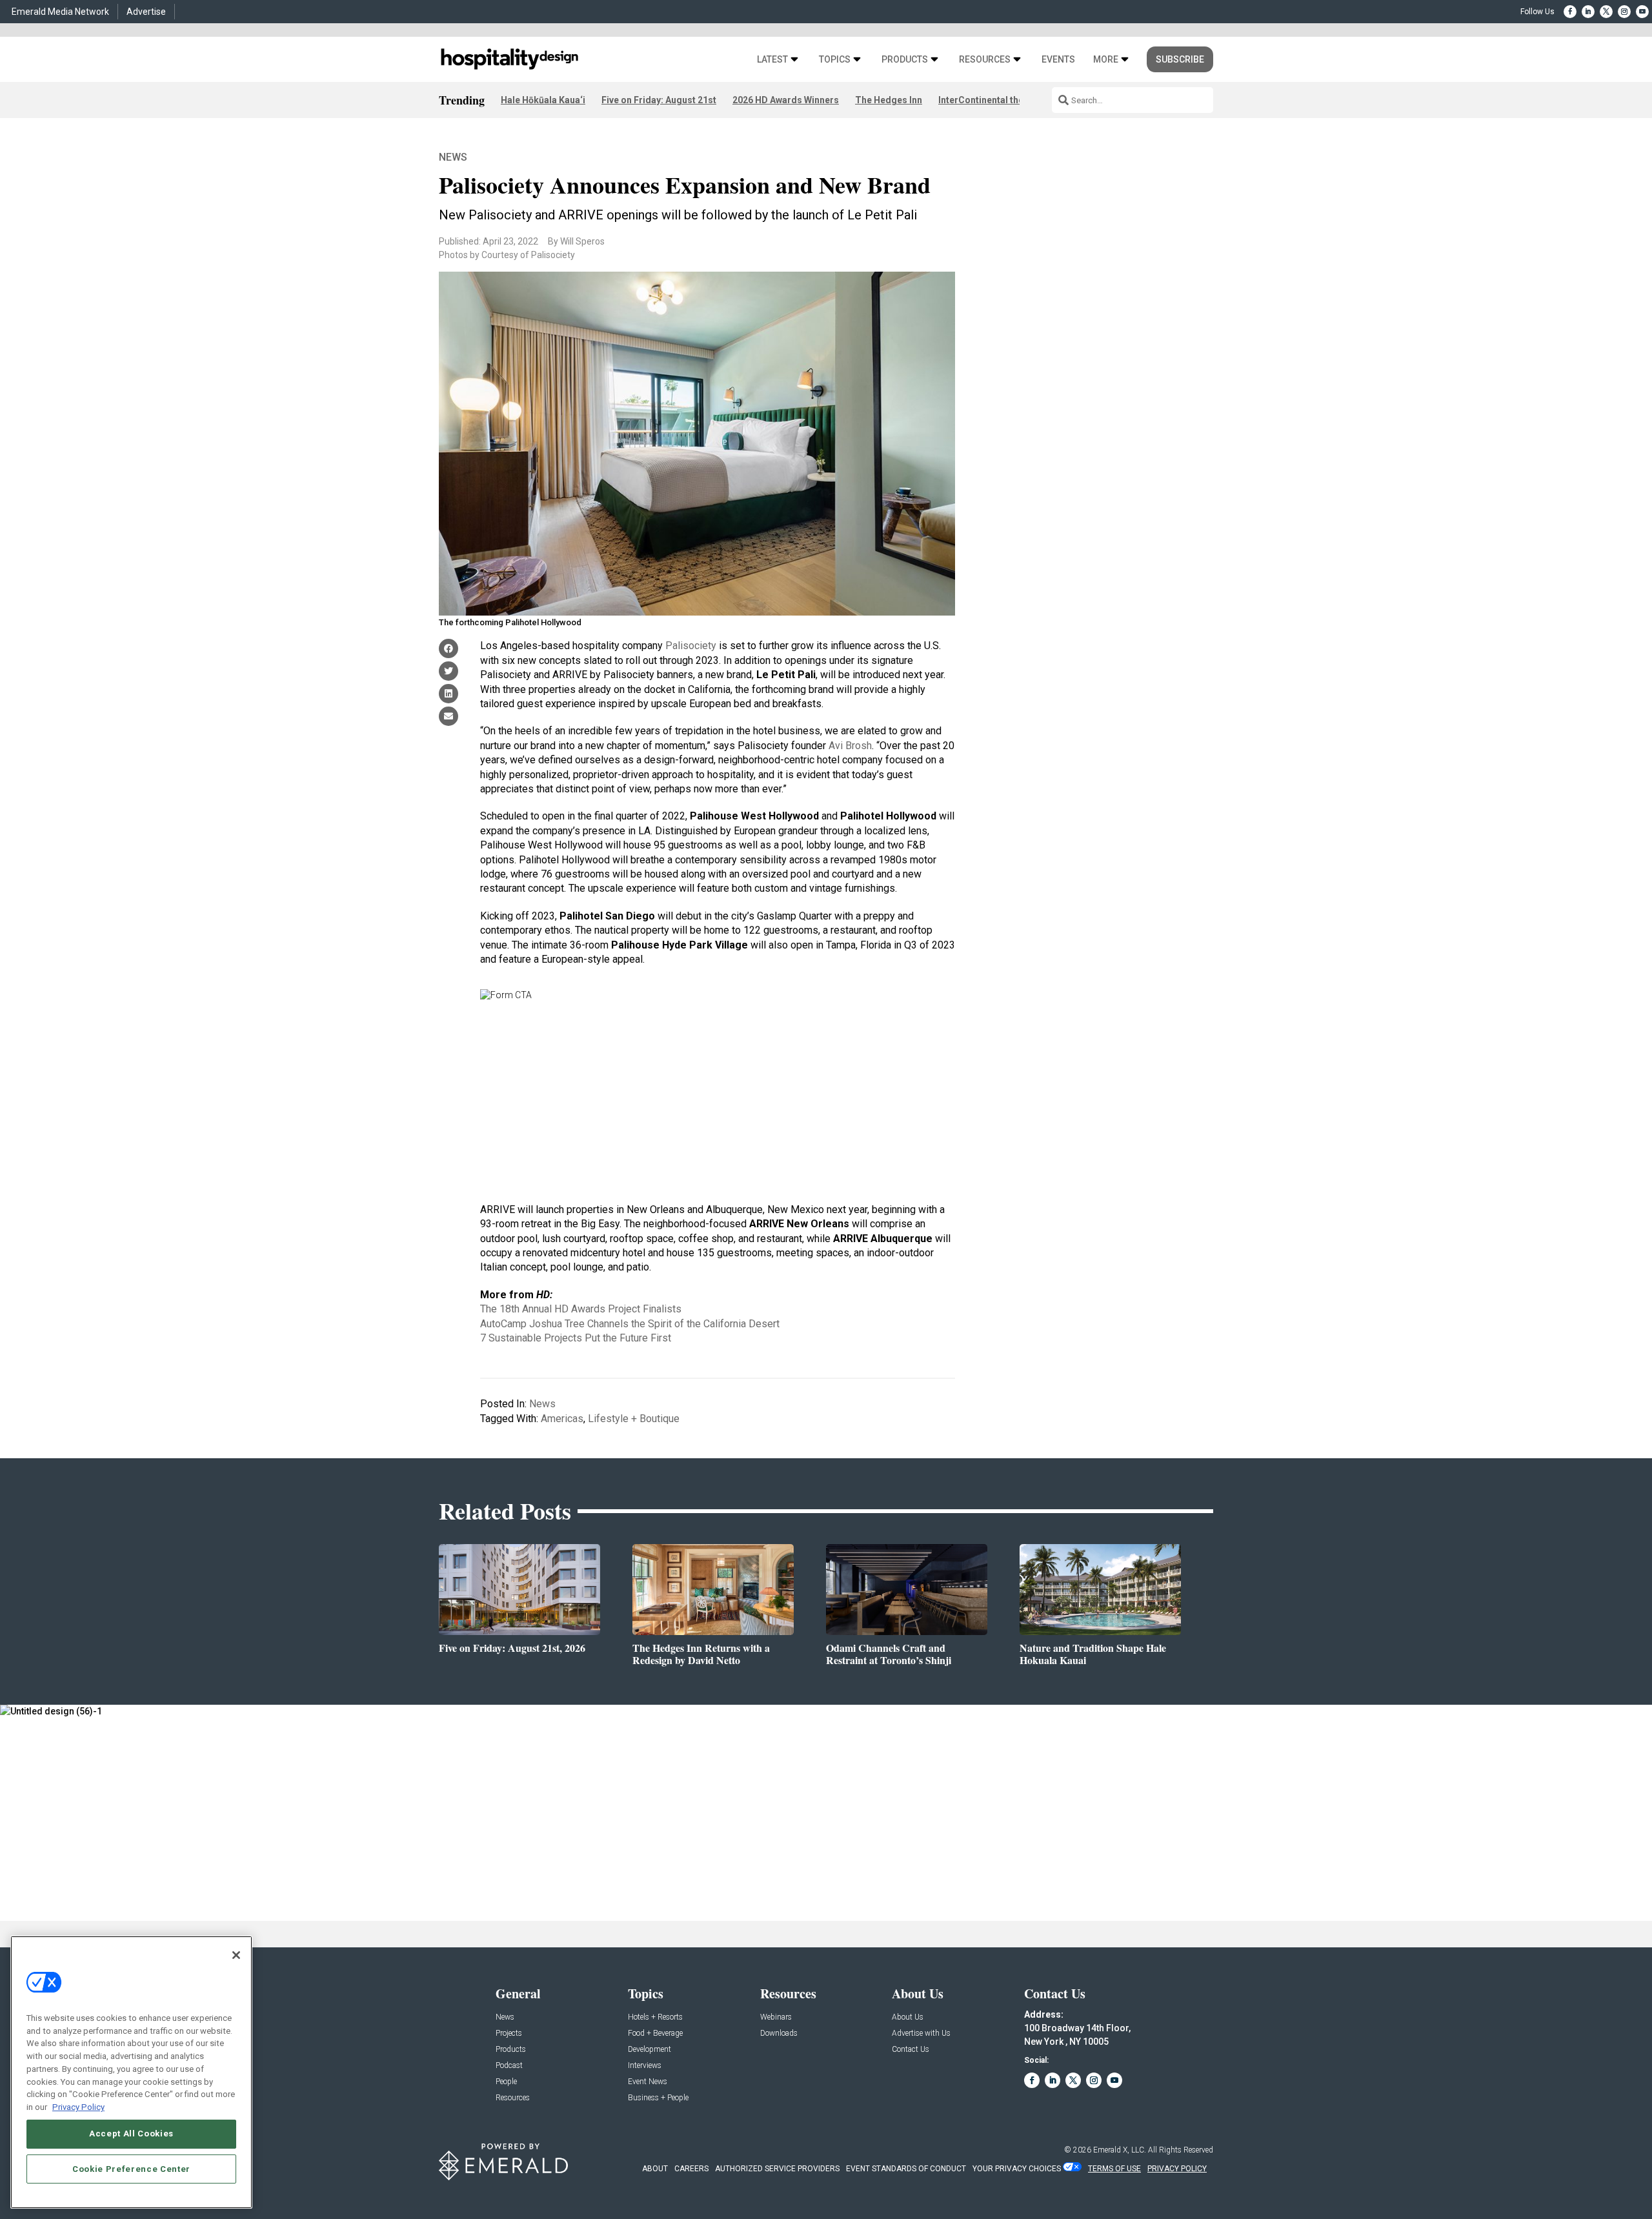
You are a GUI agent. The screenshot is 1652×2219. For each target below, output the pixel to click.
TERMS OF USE (1114, 2169)
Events (1058, 60)
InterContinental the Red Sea (999, 100)
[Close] (236, 1955)
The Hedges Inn (889, 100)
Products (905, 60)
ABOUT (655, 2169)
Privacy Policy (78, 2106)
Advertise (146, 12)
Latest (772, 60)
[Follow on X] (1606, 12)
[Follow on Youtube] (1642, 12)
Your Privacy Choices (1017, 2169)
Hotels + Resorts (655, 2017)
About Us (908, 2017)
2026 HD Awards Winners (786, 100)
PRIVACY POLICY (1177, 2169)
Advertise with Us (921, 2033)
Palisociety (691, 646)
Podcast (509, 2066)
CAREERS (691, 2169)
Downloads (779, 2033)
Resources (985, 60)
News (453, 157)
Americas (562, 1419)
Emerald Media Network (60, 12)
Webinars (776, 2017)
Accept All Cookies (131, 2134)
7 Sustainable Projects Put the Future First (576, 1338)
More (1106, 60)
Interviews (645, 2066)
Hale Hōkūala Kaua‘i (543, 100)
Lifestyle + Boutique (634, 1419)
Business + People (658, 2098)
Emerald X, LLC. (1120, 2150)
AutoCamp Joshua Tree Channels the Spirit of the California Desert (630, 1324)
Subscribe (1180, 59)
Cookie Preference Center (131, 2168)
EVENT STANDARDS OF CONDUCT (906, 2169)
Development (650, 2050)
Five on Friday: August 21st (659, 100)
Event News (648, 2082)
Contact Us (911, 2050)
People (506, 2082)
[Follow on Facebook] (1570, 12)
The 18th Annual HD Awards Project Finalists (581, 1309)
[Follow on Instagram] (1624, 12)
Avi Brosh (850, 746)
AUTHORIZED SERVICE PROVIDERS (777, 2169)
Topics (835, 60)
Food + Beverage (655, 2033)
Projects (509, 2033)
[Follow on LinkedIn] (1588, 12)
